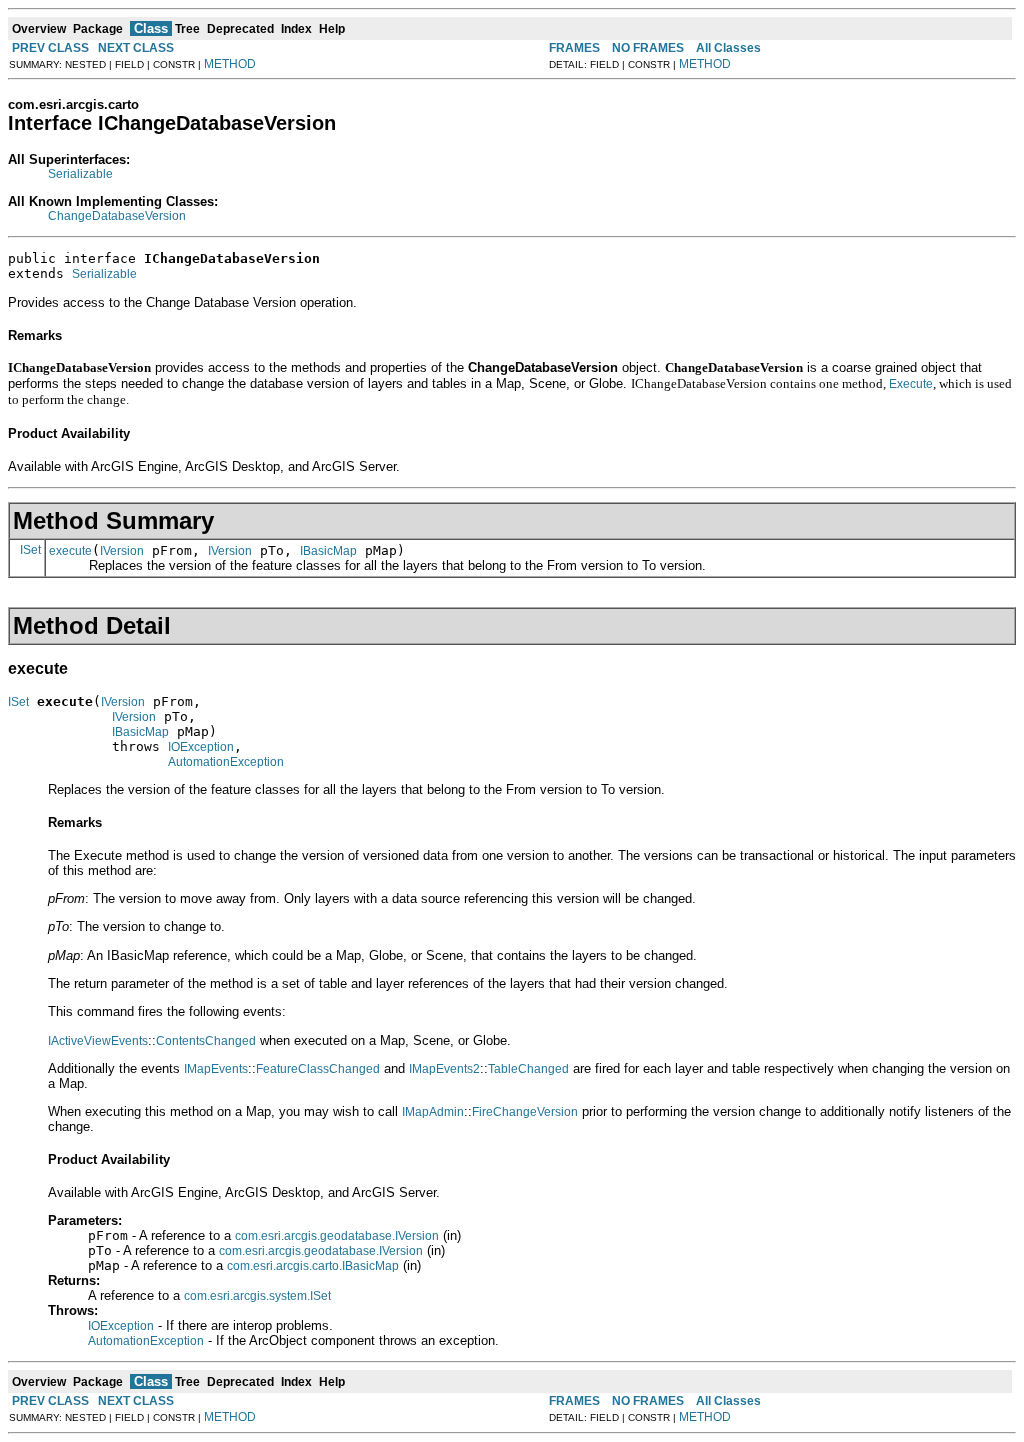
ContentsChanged (206, 1041)
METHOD (230, 64)
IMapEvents (216, 1069)
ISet (30, 550)
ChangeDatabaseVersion (117, 216)
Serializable (80, 174)
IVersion (122, 551)
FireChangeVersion (525, 1112)
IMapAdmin (433, 1112)
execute (70, 551)
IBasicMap (328, 551)
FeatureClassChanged (318, 1069)
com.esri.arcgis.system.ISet (257, 1296)
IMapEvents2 (444, 1069)
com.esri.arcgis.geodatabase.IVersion (337, 1236)
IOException (201, 747)
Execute (911, 384)
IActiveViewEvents (98, 1041)
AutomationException (226, 762)
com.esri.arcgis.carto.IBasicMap (313, 1266)
